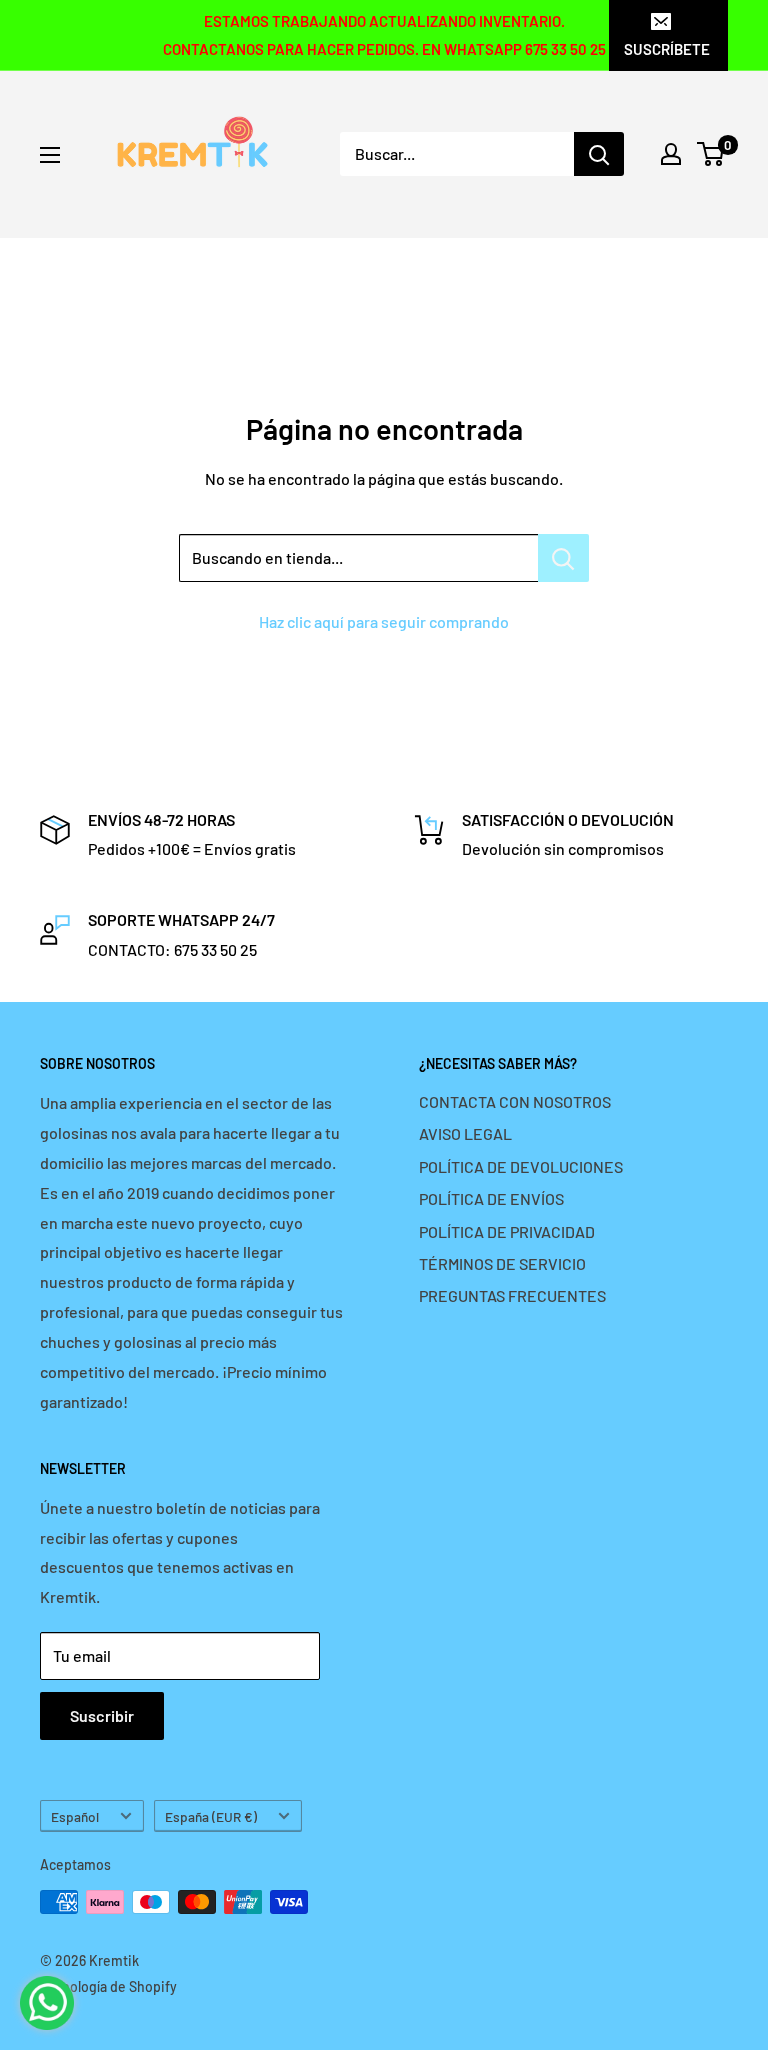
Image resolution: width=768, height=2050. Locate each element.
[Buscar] (599, 154)
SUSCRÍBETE (667, 49)
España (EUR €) (211, 1816)
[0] (711, 154)
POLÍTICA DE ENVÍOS (491, 1198)
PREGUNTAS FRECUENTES (512, 1295)
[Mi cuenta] (671, 154)
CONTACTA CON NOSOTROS (515, 1101)
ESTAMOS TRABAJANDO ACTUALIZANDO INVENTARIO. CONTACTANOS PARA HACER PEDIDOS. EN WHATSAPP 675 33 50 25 (384, 35)
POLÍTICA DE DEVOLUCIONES (521, 1166)
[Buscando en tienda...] (563, 558)
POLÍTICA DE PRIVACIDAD (507, 1231)
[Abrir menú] (50, 155)
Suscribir (102, 1715)
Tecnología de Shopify (108, 1986)
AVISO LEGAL (465, 1133)
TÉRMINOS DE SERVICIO (502, 1263)
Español (75, 1816)
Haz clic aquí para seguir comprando (384, 621)
